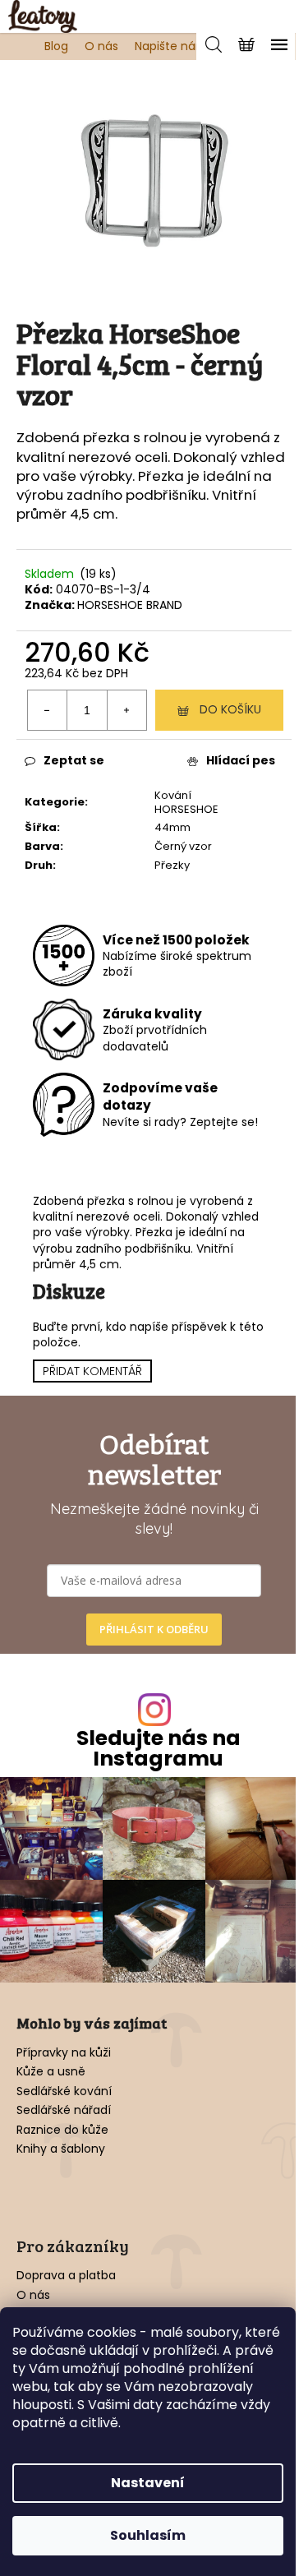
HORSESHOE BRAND (130, 605)
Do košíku (230, 709)
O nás (101, 46)
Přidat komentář (92, 1371)
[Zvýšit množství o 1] (126, 710)
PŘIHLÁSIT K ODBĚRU (154, 1629)
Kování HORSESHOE (186, 802)
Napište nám (171, 46)
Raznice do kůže (62, 2130)
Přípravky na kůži (64, 2053)
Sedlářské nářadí (64, 2110)
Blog (56, 46)
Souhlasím (148, 2535)
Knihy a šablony (61, 2149)
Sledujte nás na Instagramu (159, 1748)
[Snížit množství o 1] (48, 710)
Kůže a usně (51, 2072)
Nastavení (148, 2483)
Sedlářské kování (64, 2091)
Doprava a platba (66, 2275)
